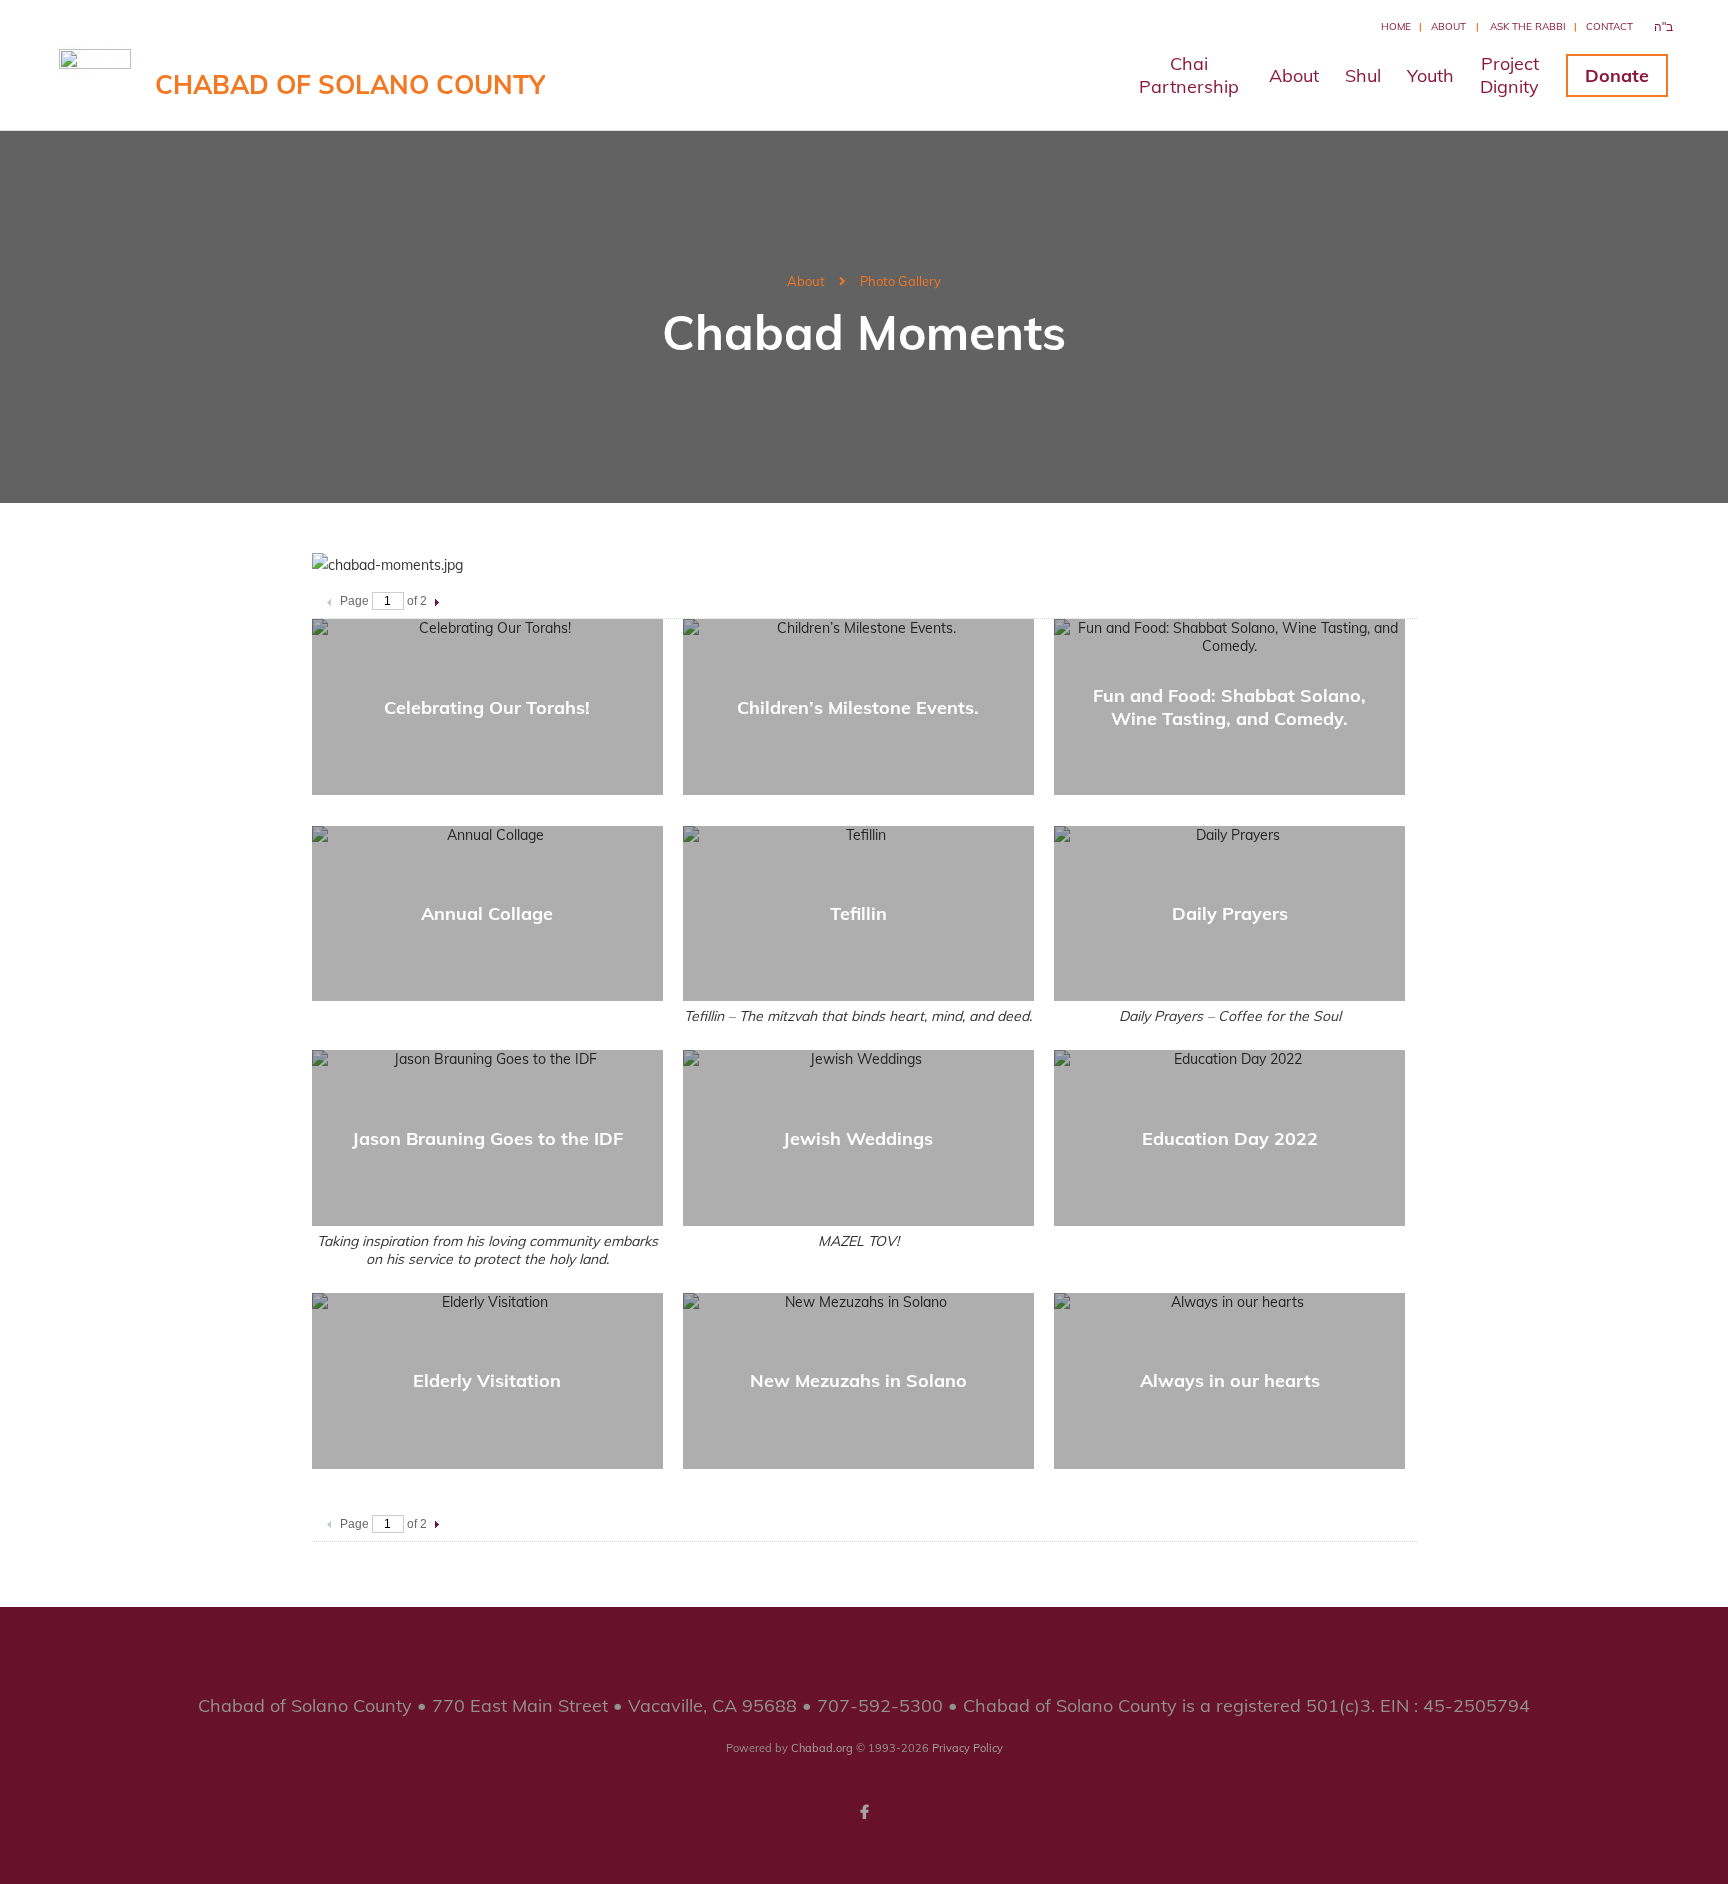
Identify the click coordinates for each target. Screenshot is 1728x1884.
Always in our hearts (1230, 1380)
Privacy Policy (967, 1748)
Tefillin (858, 913)
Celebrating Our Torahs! (487, 707)
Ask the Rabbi (1528, 26)
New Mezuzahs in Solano (858, 1380)
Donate (1617, 75)
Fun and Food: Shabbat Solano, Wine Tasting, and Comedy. (1229, 707)
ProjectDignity (1509, 75)
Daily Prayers (1230, 913)
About (1448, 26)
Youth (1430, 75)
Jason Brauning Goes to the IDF (487, 1138)
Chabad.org (822, 1748)
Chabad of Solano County (350, 84)
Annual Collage (487, 913)
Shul (1363, 75)
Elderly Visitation (487, 1380)
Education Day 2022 (1230, 1138)
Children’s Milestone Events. (858, 707)
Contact (1609, 26)
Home (1396, 26)
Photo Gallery (900, 281)
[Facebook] (864, 1812)
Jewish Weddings (858, 1138)
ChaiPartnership (1189, 75)
